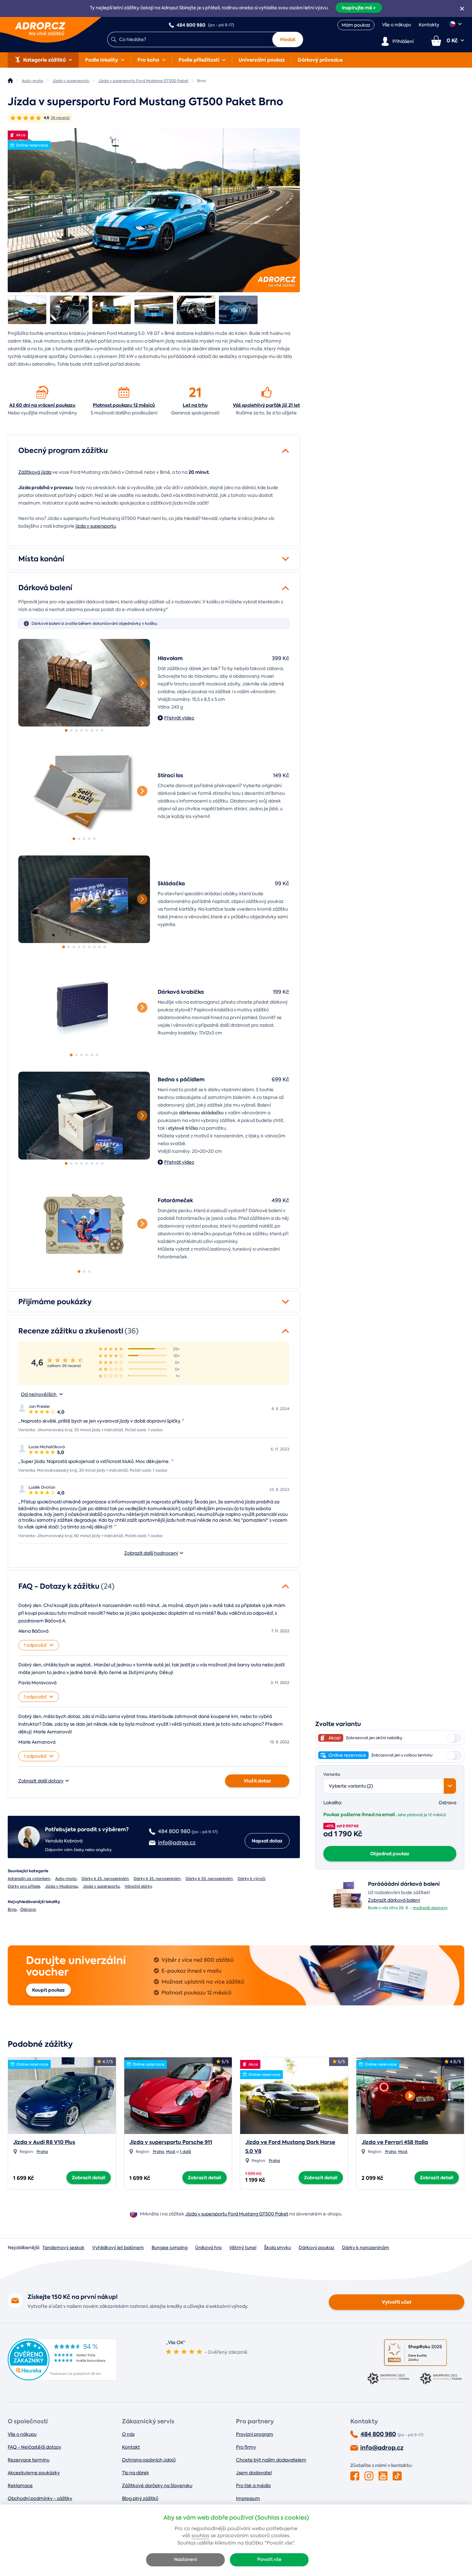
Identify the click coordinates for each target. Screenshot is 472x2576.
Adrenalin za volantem (29, 1879)
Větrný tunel (243, 2248)
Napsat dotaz (267, 1841)
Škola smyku (277, 2248)
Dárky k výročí (251, 1879)
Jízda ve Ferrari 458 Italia (395, 2142)
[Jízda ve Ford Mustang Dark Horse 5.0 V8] (294, 2096)
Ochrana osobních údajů (149, 2460)
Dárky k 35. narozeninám (157, 1879)
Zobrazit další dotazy (41, 1781)
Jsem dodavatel (254, 2473)
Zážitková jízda (35, 472)
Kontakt (131, 2447)
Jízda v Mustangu (61, 1886)
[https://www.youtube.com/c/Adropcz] (383, 2476)
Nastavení (186, 2559)
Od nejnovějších (39, 1394)
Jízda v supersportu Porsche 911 (171, 2142)
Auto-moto (66, 1879)
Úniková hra (208, 2248)
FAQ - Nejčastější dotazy (35, 2447)
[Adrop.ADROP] (10, 81)
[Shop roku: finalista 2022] (442, 2379)
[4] (82, 730)
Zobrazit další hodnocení (151, 1553)
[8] (102, 730)
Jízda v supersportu (101, 1886)
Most (171, 2152)
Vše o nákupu (397, 25)
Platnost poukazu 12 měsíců (124, 405)
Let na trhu (195, 405)
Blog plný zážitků (140, 2498)
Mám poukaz (356, 25)
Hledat (288, 39)
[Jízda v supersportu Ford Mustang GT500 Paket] (154, 210)
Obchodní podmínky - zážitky (40, 2498)
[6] (92, 730)
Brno (12, 1909)
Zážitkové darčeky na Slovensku (157, 2486)
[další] (142, 683)
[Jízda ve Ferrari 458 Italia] (410, 2094)
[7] (97, 730)
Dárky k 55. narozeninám (209, 1879)
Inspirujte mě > (359, 8)
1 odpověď (35, 1645)
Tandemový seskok (63, 2248)
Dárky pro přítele (24, 1886)
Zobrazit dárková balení (394, 1900)
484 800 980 (378, 2434)
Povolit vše (269, 2559)
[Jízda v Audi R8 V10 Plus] (62, 2096)
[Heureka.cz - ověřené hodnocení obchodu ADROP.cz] (62, 2379)
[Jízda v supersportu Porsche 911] (178, 2096)
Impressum (248, 2498)
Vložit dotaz (257, 1781)
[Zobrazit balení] (347, 1909)
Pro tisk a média (253, 2486)
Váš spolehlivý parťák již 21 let (266, 405)
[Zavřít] (462, 9)
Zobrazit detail (89, 2178)
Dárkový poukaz (316, 2248)
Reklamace (20, 2486)
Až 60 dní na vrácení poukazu (42, 405)
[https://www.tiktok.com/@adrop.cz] (397, 2476)
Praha (42, 2152)
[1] (84, 683)
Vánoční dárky (138, 1886)
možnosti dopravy (430, 1908)
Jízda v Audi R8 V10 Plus (44, 2142)
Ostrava (28, 1909)
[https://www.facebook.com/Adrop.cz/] (355, 2476)
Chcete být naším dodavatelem (271, 2460)
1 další (185, 2152)
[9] (105, 947)
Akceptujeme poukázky (34, 2473)
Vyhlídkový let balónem (118, 2248)
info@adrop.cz (382, 2448)
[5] (87, 730)
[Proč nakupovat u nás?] (42, 392)
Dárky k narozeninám (366, 2248)
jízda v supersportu (96, 526)
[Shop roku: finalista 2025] (415, 2353)
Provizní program (255, 2434)
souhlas (200, 2536)
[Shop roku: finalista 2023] (389, 2379)
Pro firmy (246, 2447)
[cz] (456, 24)
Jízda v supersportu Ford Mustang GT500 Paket (237, 2214)
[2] (71, 730)
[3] (76, 730)
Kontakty (429, 25)
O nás (128, 2434)
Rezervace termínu (29, 2460)
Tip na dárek (135, 2473)
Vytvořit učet (397, 2302)
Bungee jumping (170, 2248)
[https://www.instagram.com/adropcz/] (369, 2476)
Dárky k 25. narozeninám (105, 1879)
